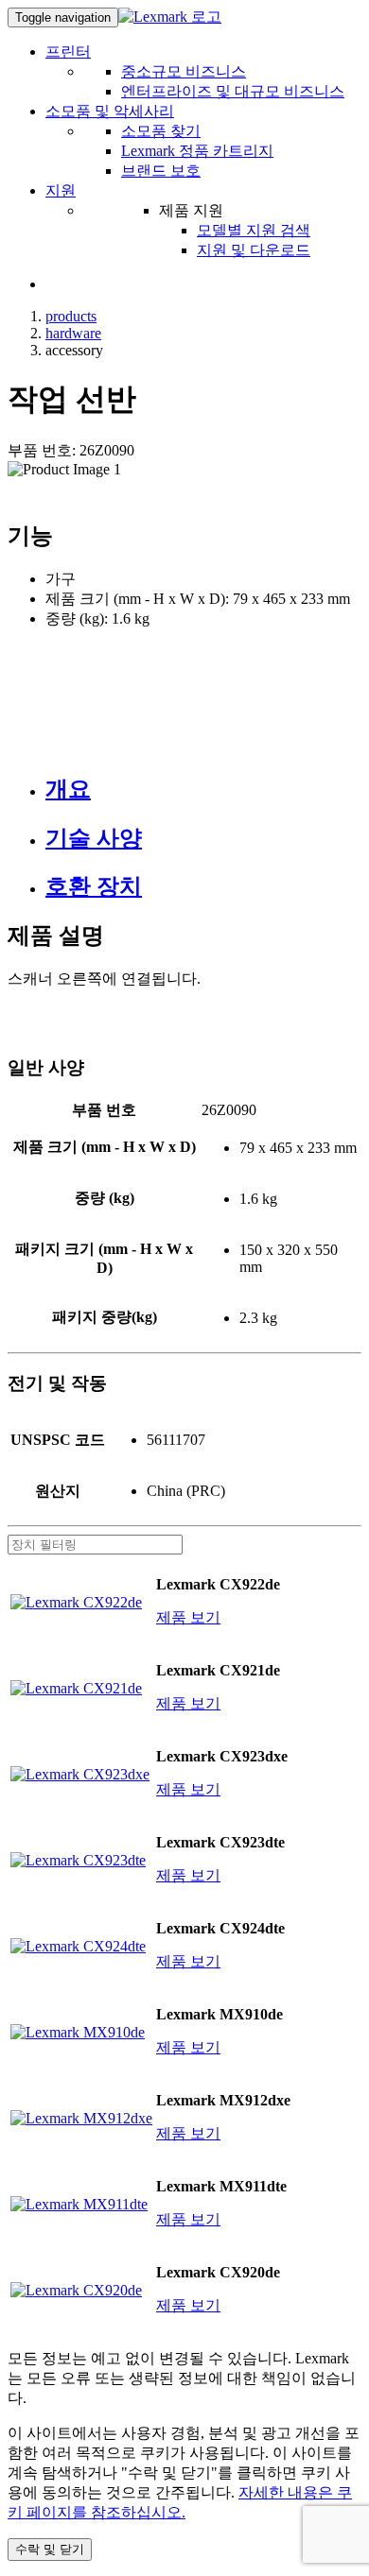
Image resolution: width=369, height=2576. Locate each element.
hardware (73, 333)
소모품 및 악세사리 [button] (110, 111)
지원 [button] (61, 190)
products (71, 316)
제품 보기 (188, 1617)
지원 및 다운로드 (254, 250)
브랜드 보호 (161, 171)
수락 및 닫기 (50, 2549)
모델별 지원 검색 (254, 230)
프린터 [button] (68, 52)
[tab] (203, 789)
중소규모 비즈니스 (184, 71)
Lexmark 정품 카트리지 (197, 151)
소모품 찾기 (161, 131)
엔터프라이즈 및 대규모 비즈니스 (233, 91)
